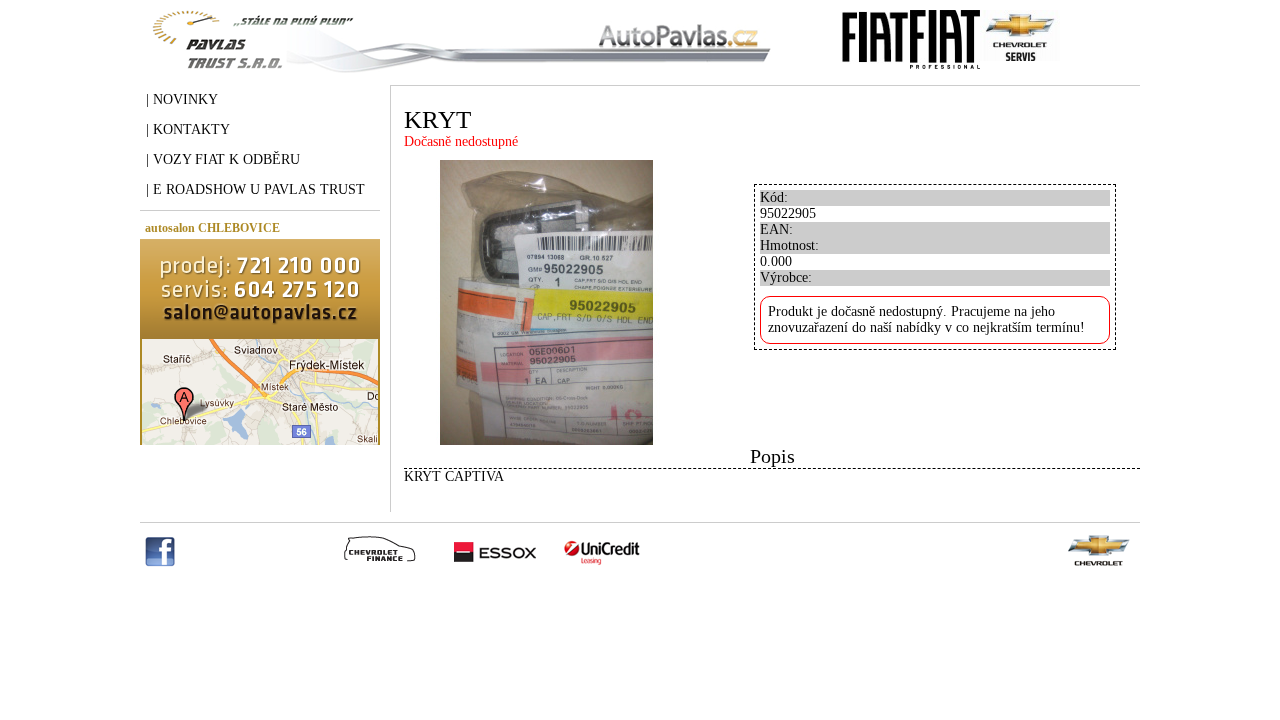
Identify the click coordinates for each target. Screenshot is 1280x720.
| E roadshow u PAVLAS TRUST (255, 189)
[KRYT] (546, 440)
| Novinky (182, 99)
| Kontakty (188, 129)
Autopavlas (457, 55)
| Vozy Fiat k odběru (223, 159)
